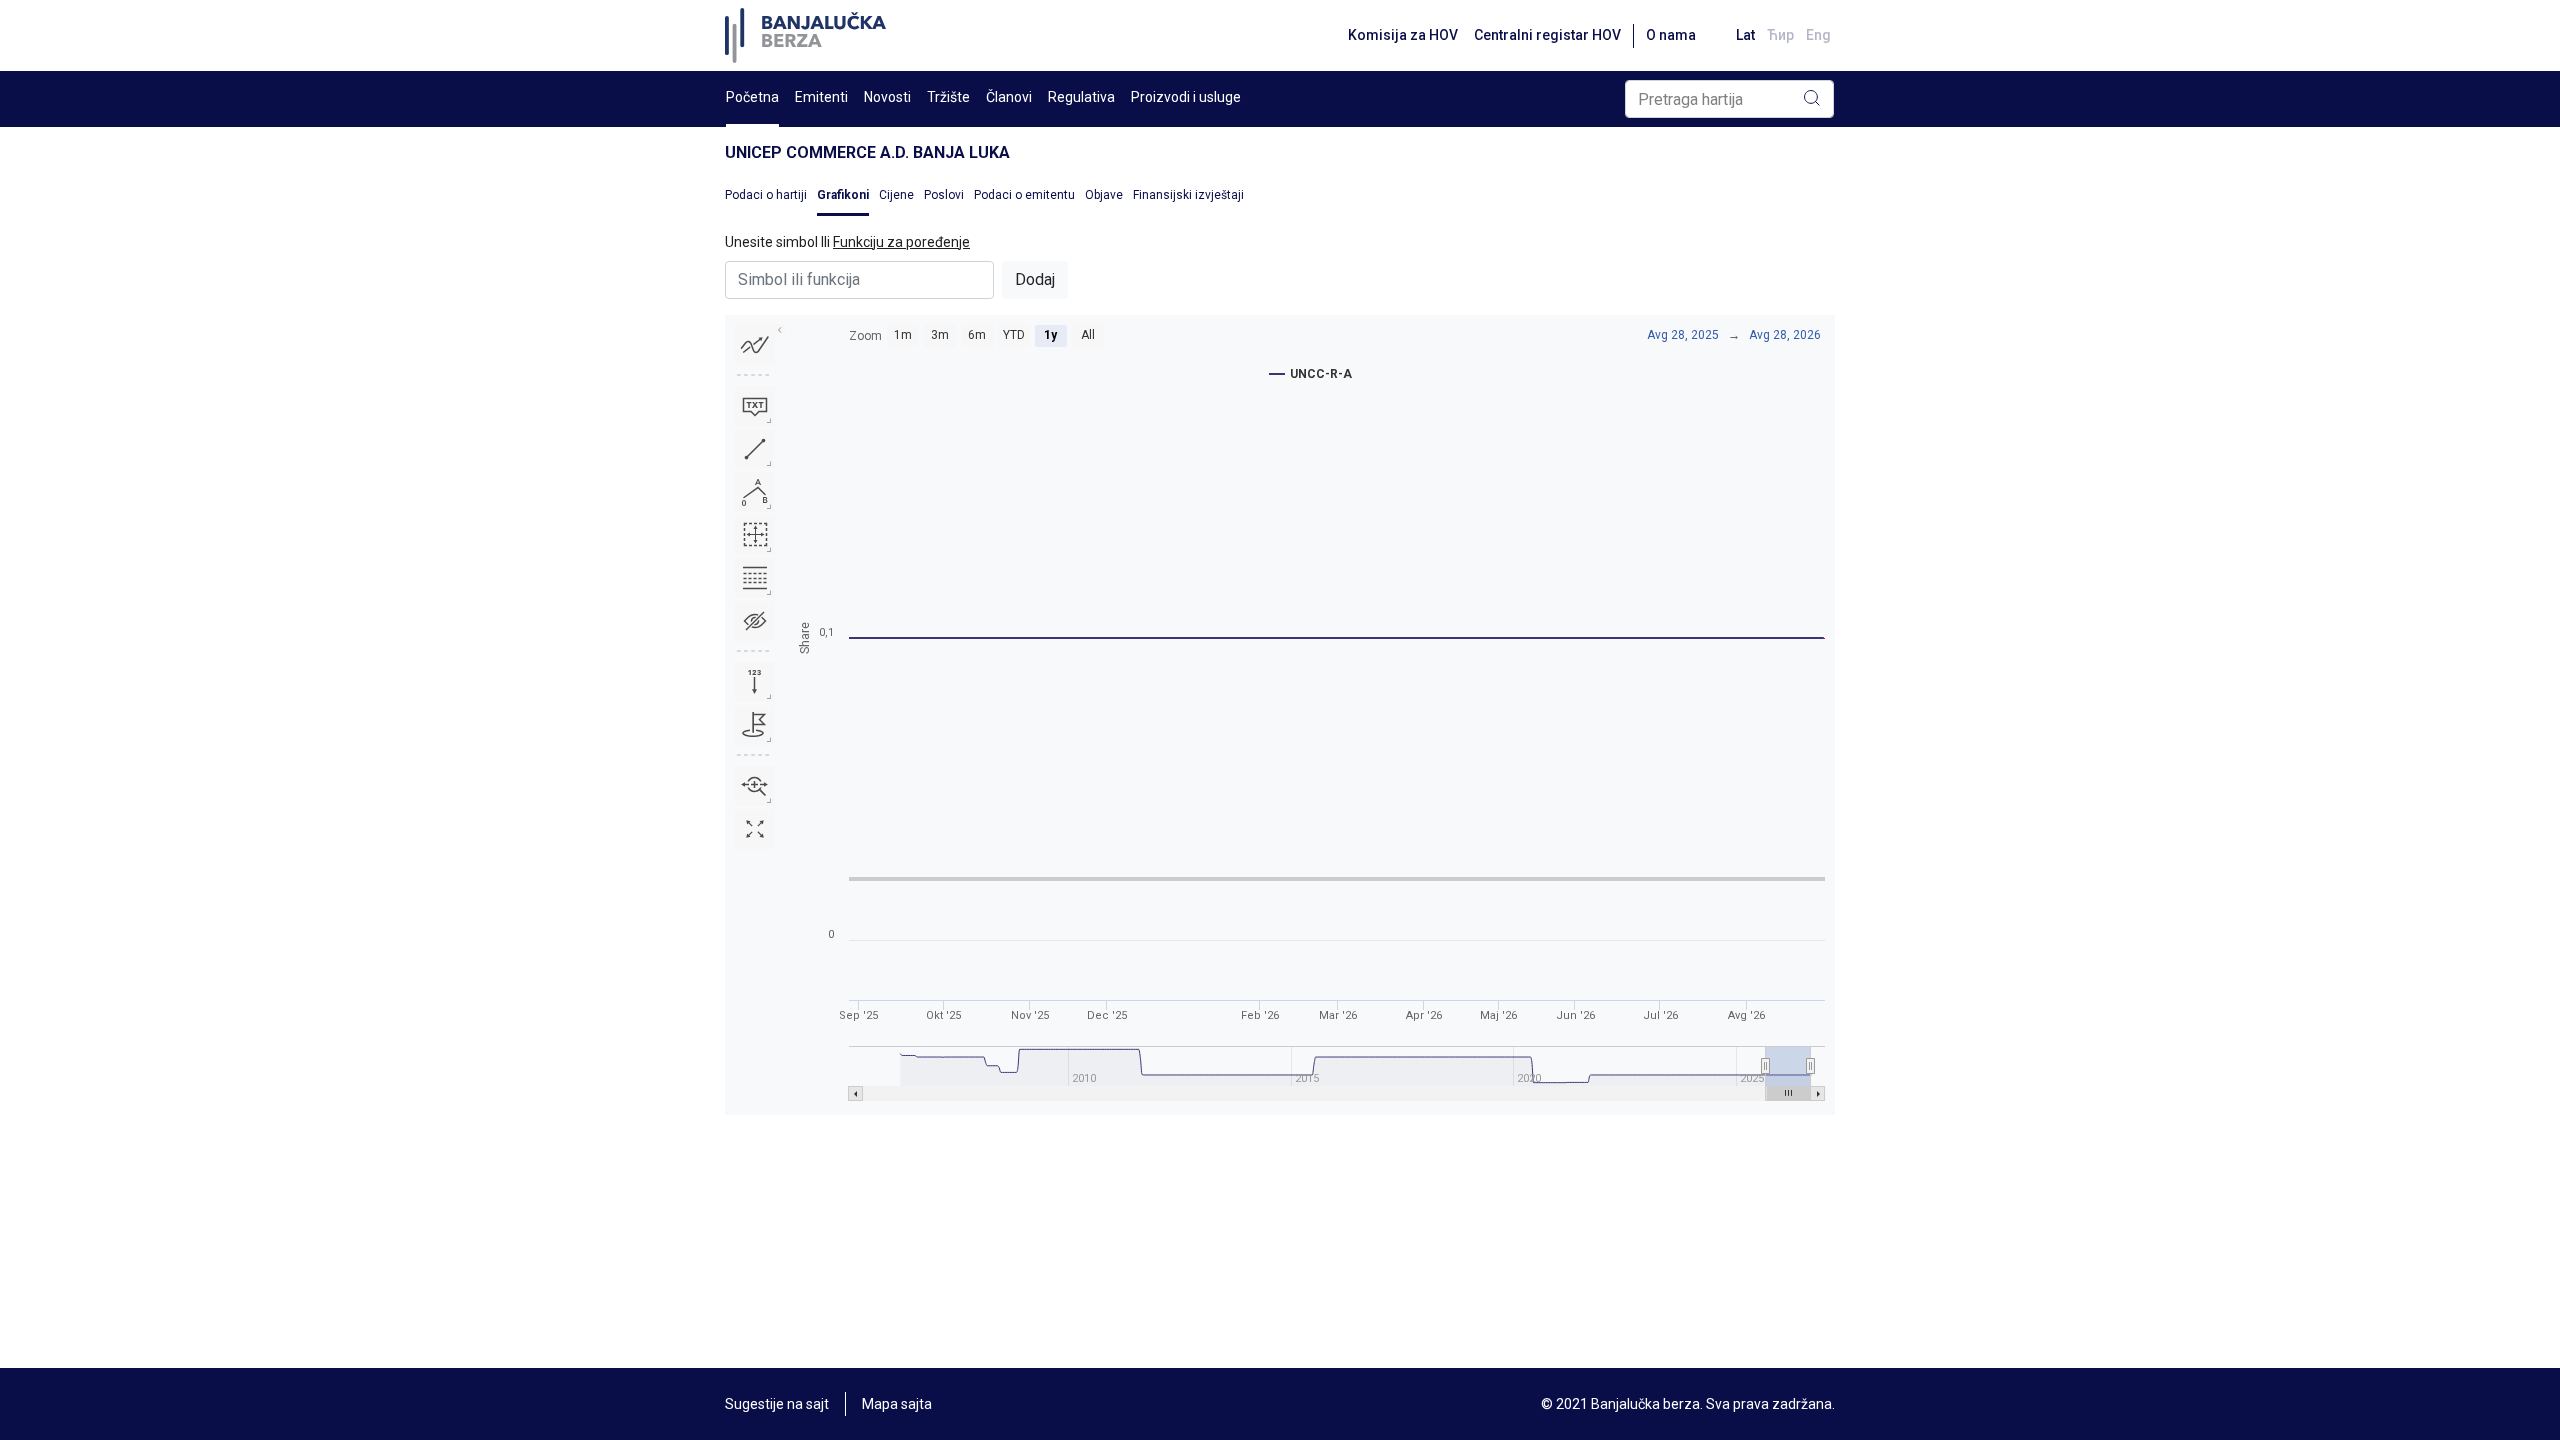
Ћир (1780, 35)
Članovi (1009, 97)
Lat (1745, 35)
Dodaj (1035, 279)
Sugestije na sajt (777, 1404)
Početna (752, 97)
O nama (1671, 35)
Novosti (887, 97)
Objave (1104, 195)
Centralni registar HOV (1547, 35)
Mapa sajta (897, 1404)
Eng (1818, 35)
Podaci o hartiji (766, 195)
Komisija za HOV (1403, 35)
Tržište (948, 97)
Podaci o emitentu (1024, 195)
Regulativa (1081, 97)
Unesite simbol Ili (847, 242)
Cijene (896, 195)
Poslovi (944, 195)
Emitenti (821, 97)
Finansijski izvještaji (1188, 195)
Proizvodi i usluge (1186, 97)
